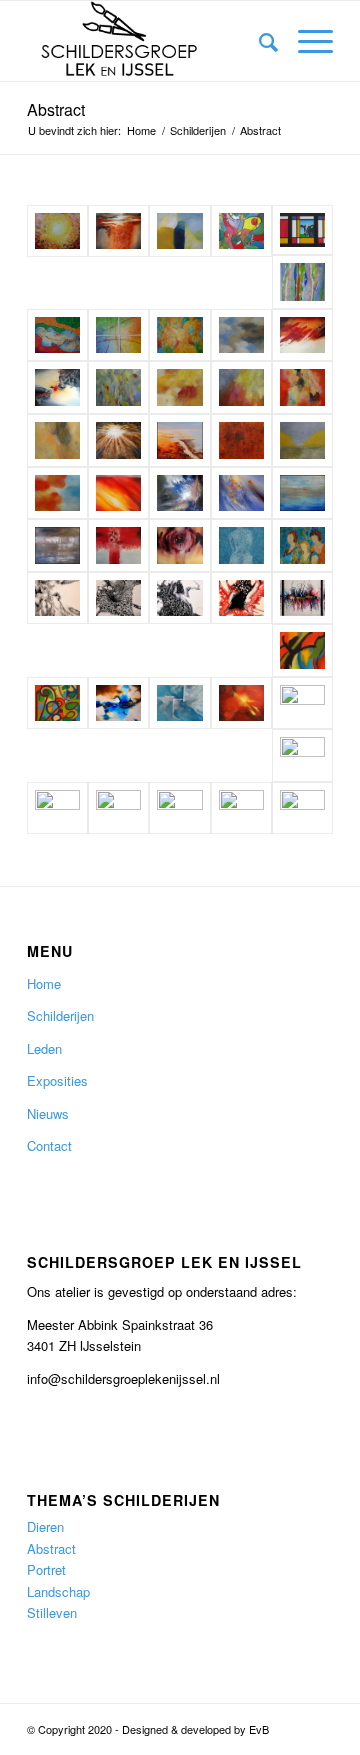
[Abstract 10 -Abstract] (179, 598)
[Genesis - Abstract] (118, 440)
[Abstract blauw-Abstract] (179, 703)
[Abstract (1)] (57, 703)
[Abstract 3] (118, 335)
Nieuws (48, 1113)
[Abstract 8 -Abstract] (57, 598)
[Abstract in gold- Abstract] (179, 545)
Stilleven (52, 1612)
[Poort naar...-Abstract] (118, 703)
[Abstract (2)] (302, 650)
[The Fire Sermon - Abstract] (118, 493)
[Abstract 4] (179, 335)
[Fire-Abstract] (241, 703)
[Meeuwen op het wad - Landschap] (179, 440)
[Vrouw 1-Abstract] (118, 808)
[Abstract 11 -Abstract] (241, 598)
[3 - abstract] (57, 493)
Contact (49, 1145)
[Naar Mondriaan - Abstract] (302, 230)
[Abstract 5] (302, 282)
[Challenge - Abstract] (302, 335)
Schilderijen (60, 1015)
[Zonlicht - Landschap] (57, 231)
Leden (44, 1048)
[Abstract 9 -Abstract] (118, 598)
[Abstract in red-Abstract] (302, 755)
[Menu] (305, 41)
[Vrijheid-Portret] (179, 808)
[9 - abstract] (179, 231)
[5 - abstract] (118, 387)
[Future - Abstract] (241, 493)
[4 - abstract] (57, 440)
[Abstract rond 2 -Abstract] (302, 808)
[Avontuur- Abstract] (118, 231)
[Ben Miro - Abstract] (241, 231)
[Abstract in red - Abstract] (118, 545)
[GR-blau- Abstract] (302, 493)
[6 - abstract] (302, 387)
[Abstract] (302, 545)
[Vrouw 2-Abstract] (57, 808)
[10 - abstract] (241, 335)
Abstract (56, 109)
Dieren (45, 1526)
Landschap (58, 1591)
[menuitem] (258, 41)
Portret (46, 1569)
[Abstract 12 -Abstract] (302, 598)
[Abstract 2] (57, 335)
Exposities (57, 1080)
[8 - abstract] (179, 387)
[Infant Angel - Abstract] (179, 493)
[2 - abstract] (241, 440)
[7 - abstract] (241, 387)
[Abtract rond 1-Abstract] (241, 808)
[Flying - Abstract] (57, 387)
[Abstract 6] (241, 545)
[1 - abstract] (302, 440)
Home (44, 983)
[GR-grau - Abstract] (57, 545)
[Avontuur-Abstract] (302, 703)
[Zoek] (258, 41)
